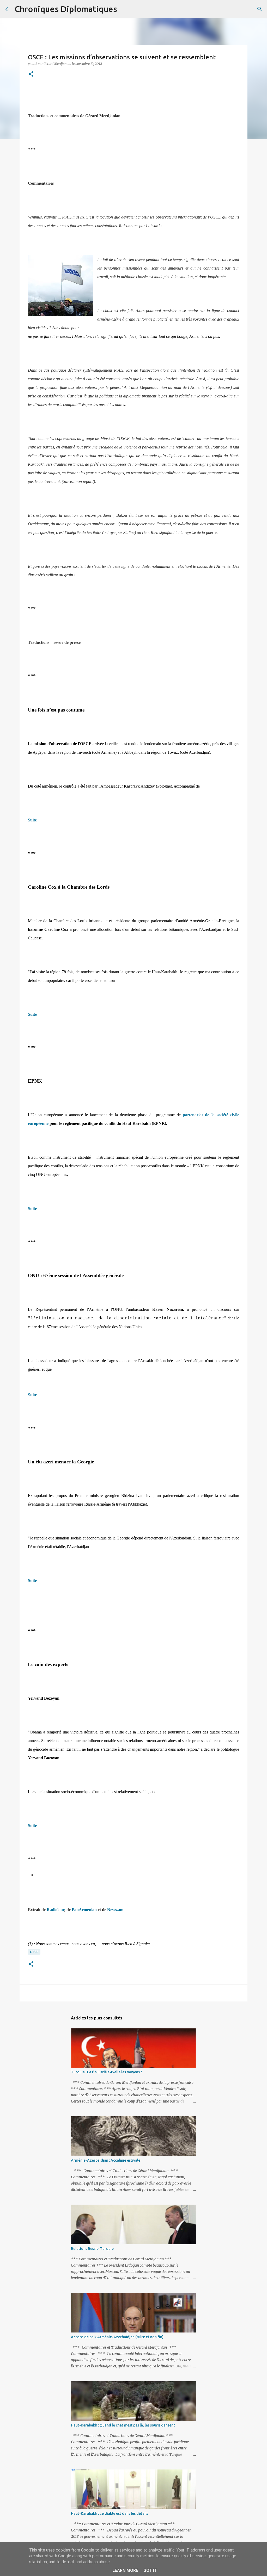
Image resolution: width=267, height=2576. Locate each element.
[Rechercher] (124, 9)
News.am (115, 1910)
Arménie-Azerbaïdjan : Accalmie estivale (106, 2160)
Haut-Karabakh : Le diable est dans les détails (110, 2513)
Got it (150, 2570)
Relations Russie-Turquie (92, 2249)
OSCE (34, 1952)
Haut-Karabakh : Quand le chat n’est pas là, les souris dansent (123, 2425)
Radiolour (56, 1910)
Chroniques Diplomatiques (66, 9)
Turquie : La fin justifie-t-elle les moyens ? (107, 2072)
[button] (31, 74)
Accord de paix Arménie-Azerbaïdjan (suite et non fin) (117, 2337)
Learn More (125, 2570)
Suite (32, 820)
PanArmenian (84, 1910)
